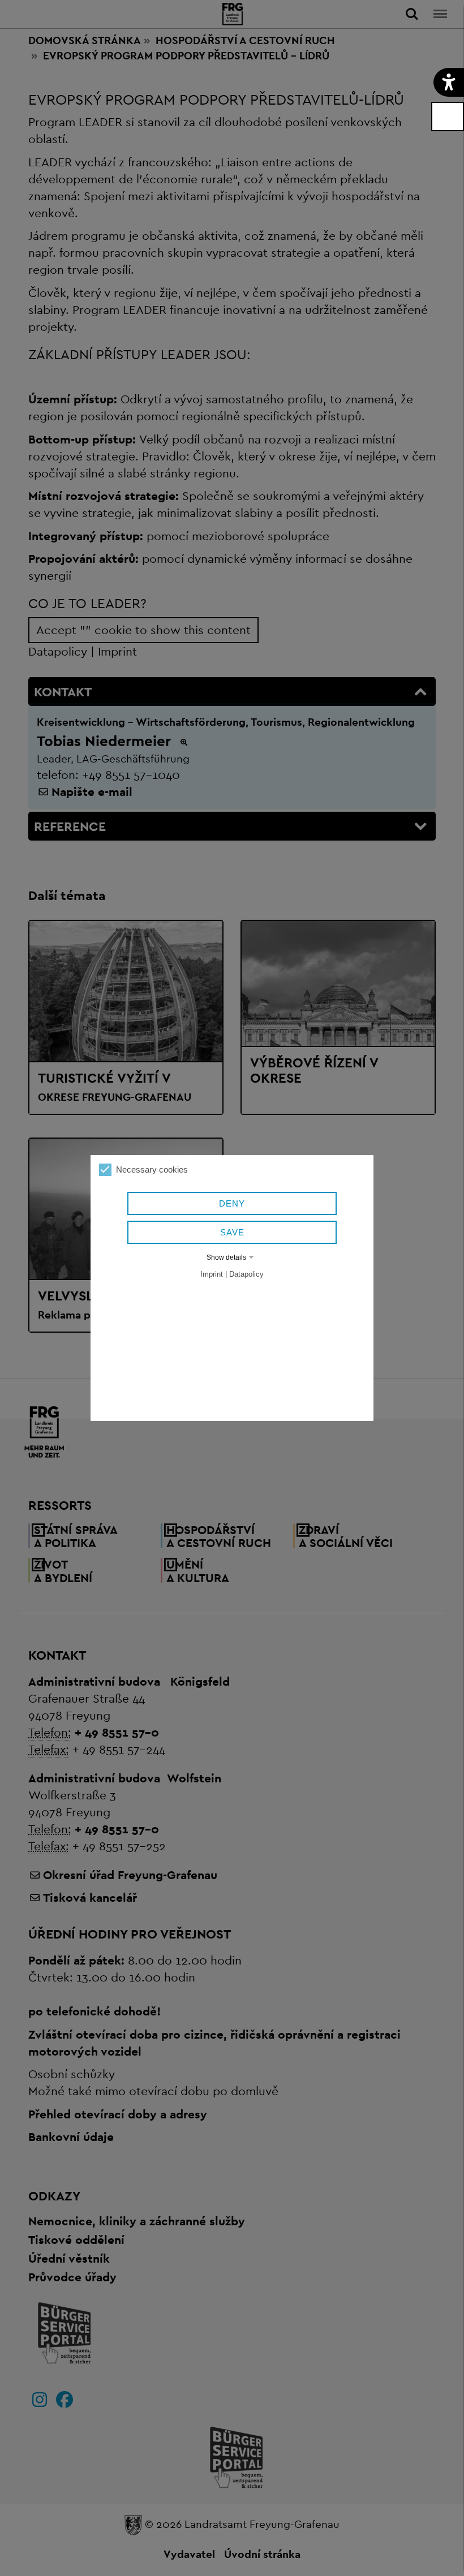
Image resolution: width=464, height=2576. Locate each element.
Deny (232, 1203)
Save (232, 1232)
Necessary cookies (152, 1169)
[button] (449, 82)
